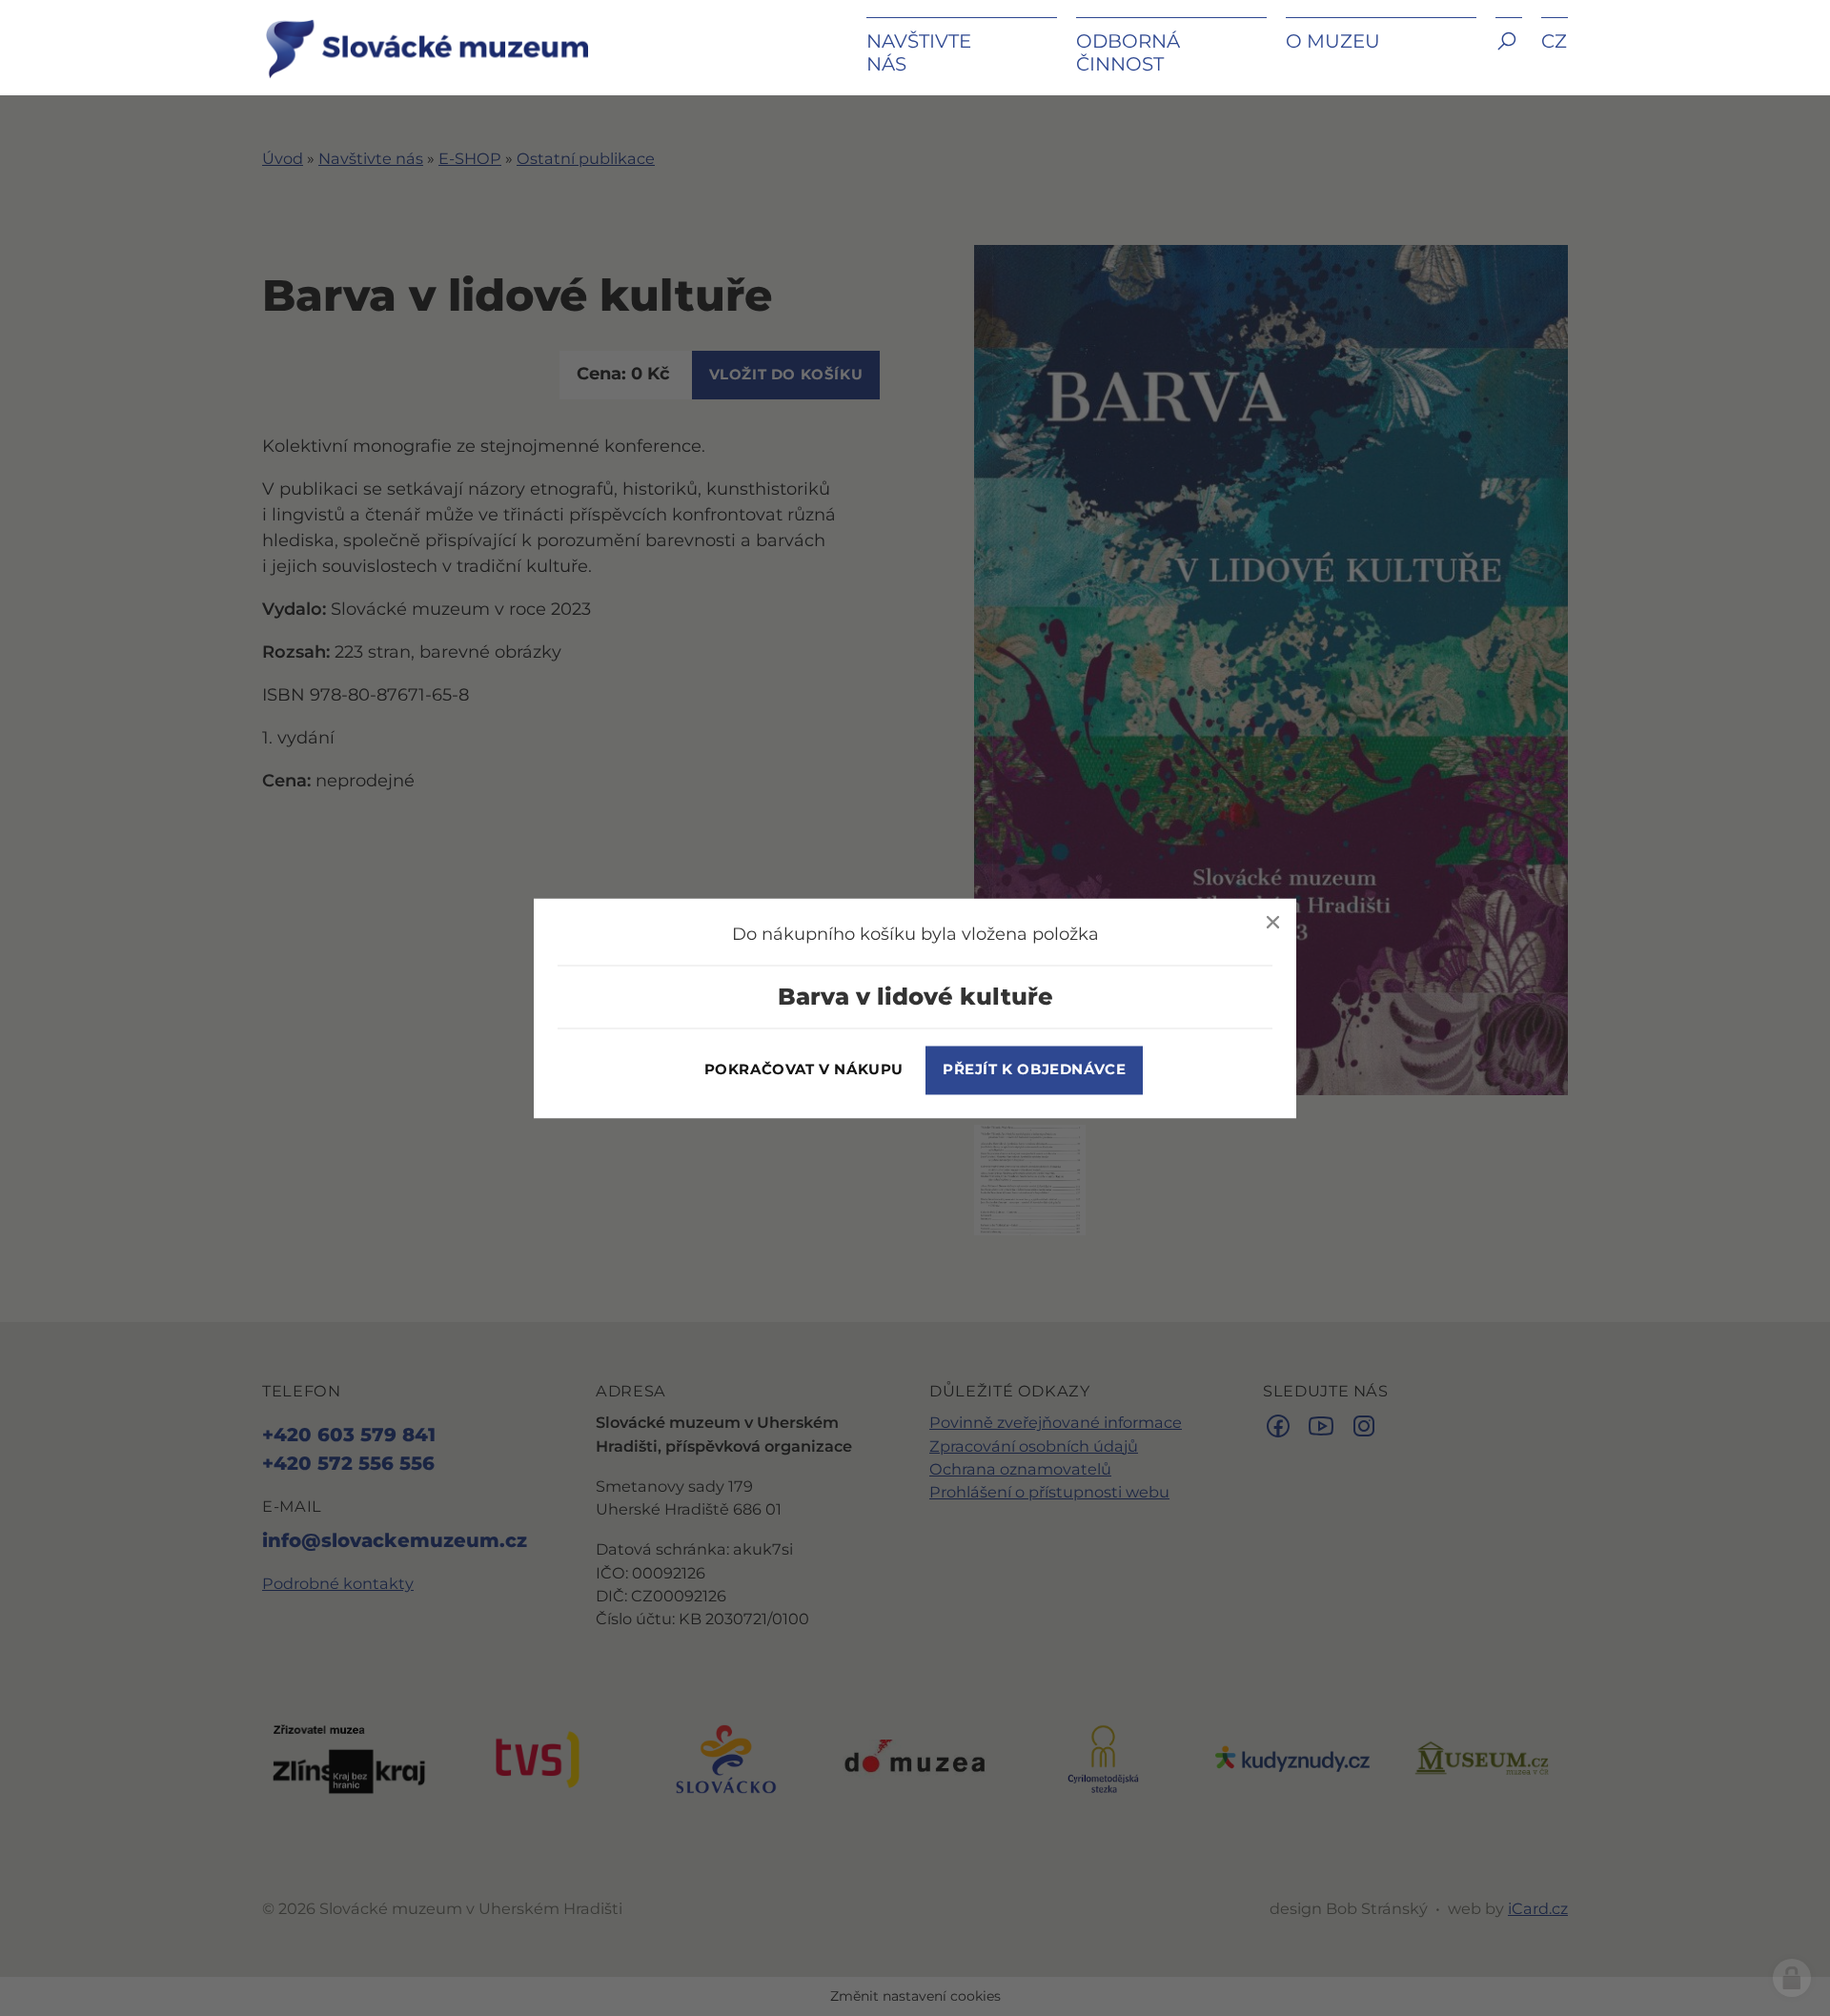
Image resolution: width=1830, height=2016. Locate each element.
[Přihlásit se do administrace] (1792, 1978)
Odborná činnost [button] (1128, 52)
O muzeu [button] (1333, 41)
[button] (1509, 55)
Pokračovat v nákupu (804, 1069)
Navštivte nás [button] (919, 52)
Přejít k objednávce (1034, 1069)
